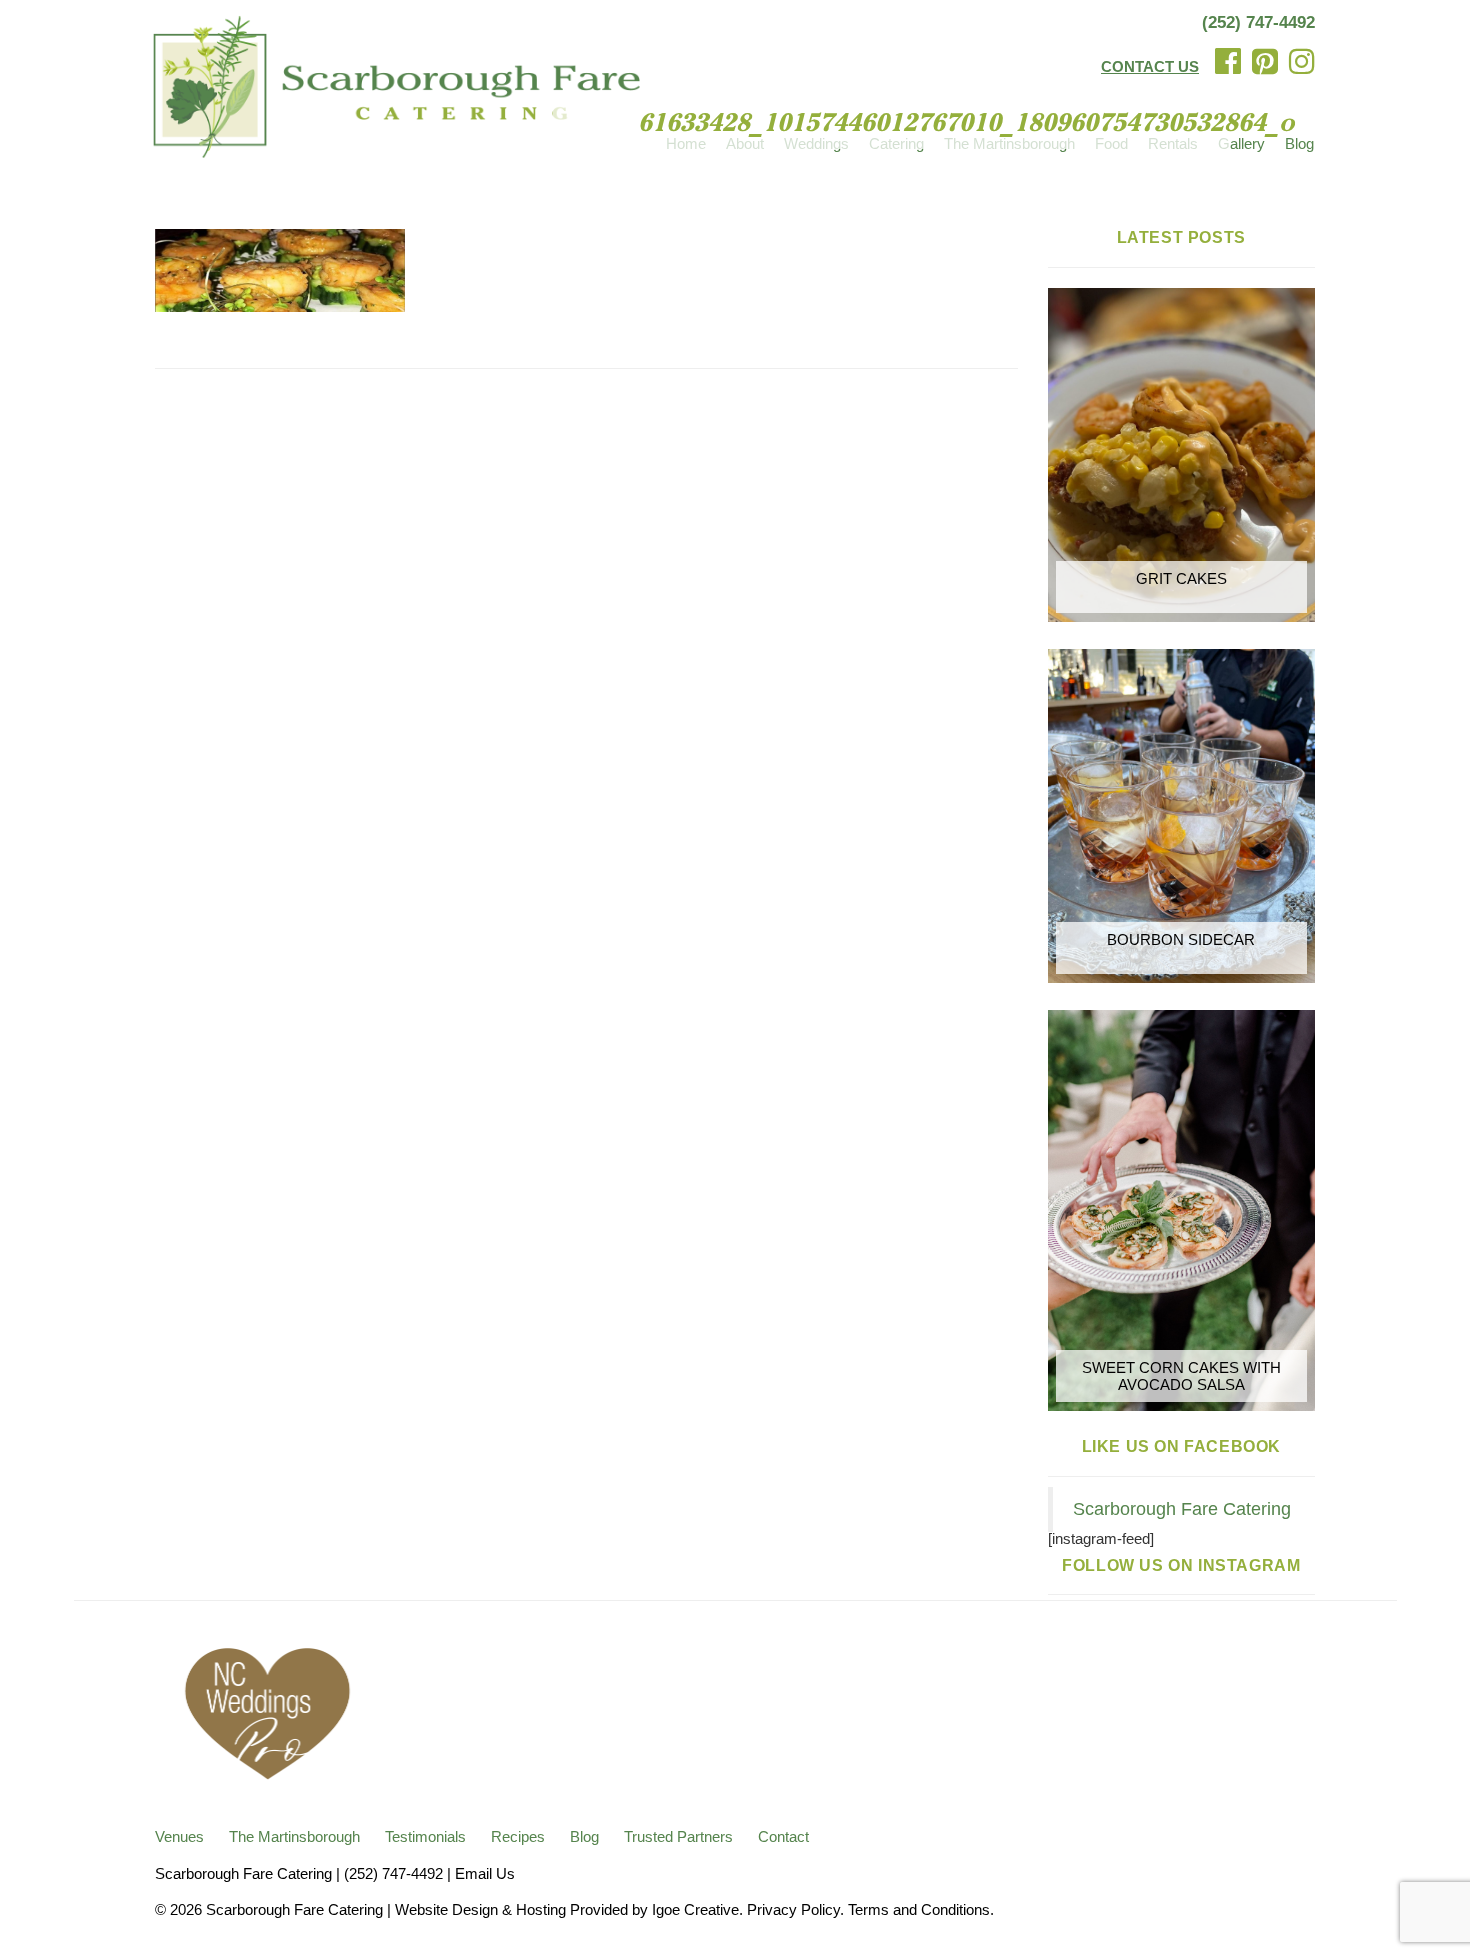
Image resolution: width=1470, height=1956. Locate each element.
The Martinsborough (294, 1836)
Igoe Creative (695, 1909)
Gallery (1241, 143)
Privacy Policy (793, 1909)
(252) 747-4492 (1258, 22)
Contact (783, 1836)
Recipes (518, 1836)
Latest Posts (1181, 237)
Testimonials (425, 1836)
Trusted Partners (678, 1836)
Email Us (485, 1873)
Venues (179, 1836)
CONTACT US (1150, 66)
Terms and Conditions (919, 1909)
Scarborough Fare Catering (1182, 1509)
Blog (1299, 143)
